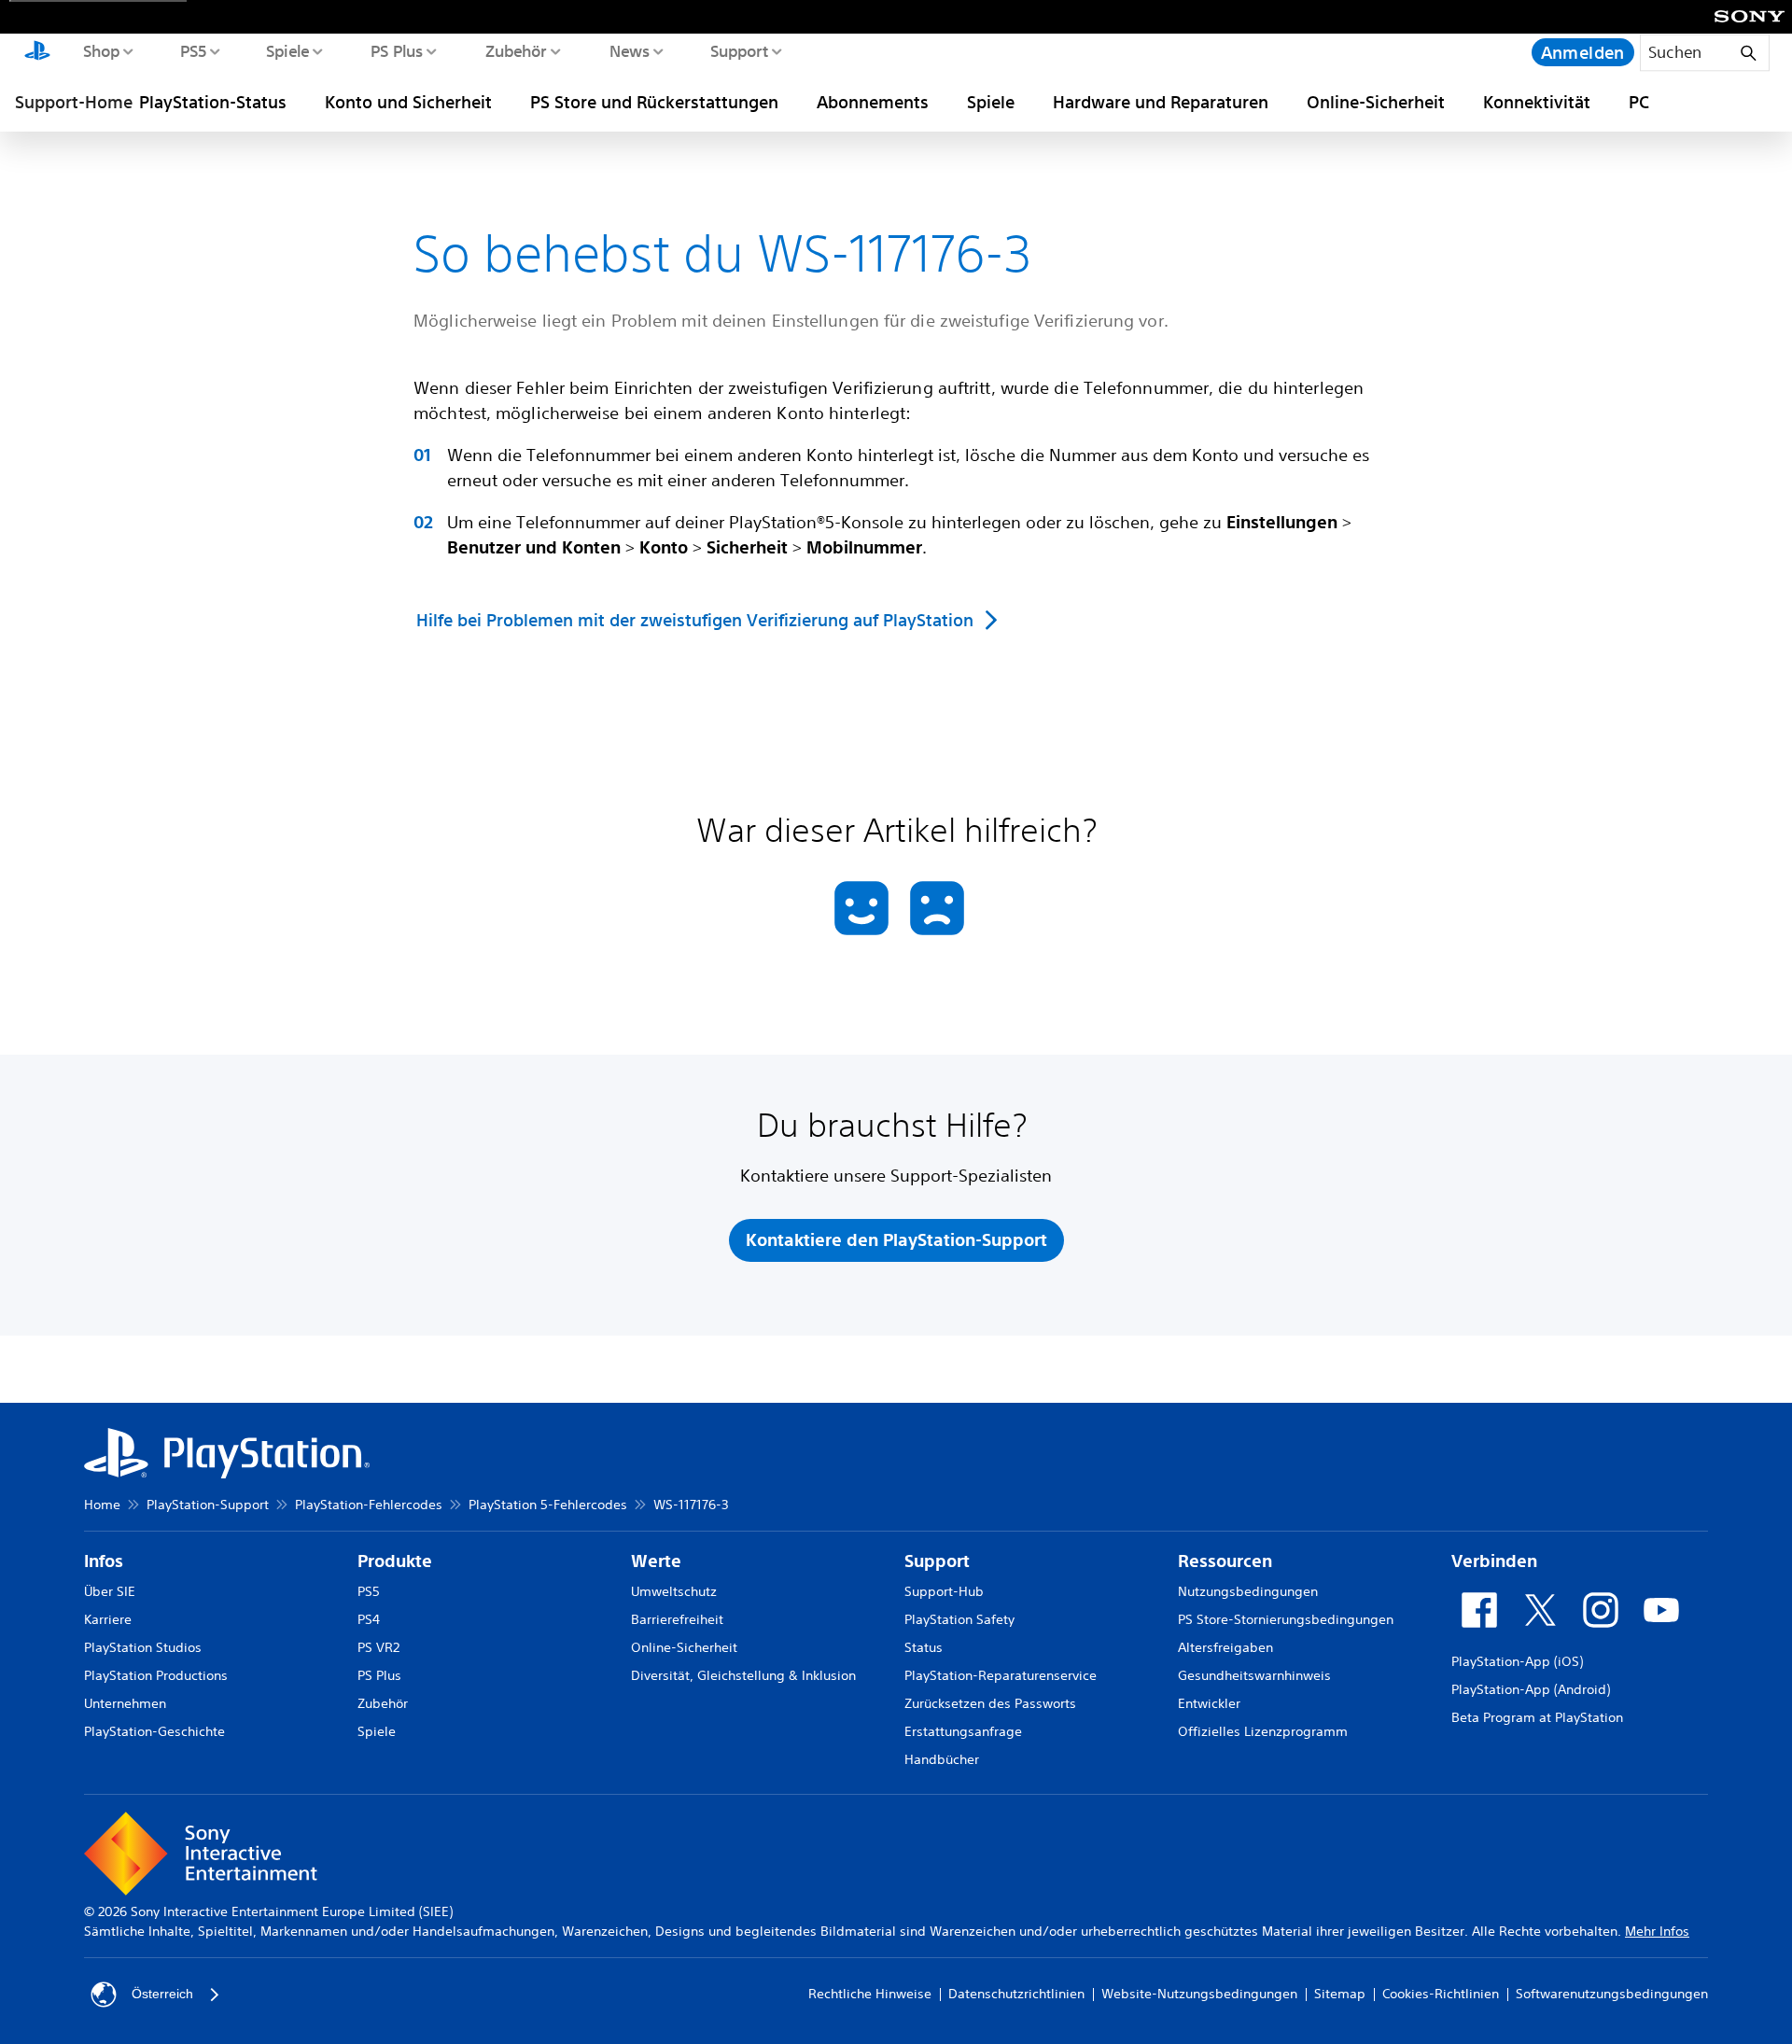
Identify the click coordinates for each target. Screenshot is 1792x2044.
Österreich (162, 1994)
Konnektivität (1537, 102)
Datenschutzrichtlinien (1016, 1994)
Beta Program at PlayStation (1537, 1717)
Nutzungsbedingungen (1248, 1591)
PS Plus (396, 50)
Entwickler (1209, 1703)
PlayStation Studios (143, 1647)
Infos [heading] (104, 1561)
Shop (101, 50)
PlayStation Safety (959, 1619)
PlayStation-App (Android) (1531, 1689)
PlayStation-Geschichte (154, 1731)
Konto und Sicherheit (408, 102)
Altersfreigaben (1225, 1647)
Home (102, 1505)
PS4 (369, 1619)
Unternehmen (125, 1703)
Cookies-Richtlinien (1441, 1994)
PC (1639, 102)
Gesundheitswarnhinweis (1254, 1675)
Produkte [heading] (395, 1561)
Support (739, 50)
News (629, 50)
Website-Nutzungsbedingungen (1199, 1994)
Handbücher (942, 1759)
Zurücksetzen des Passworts (990, 1703)
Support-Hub (944, 1591)
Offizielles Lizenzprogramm (1263, 1731)
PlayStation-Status (213, 102)
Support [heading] (937, 1561)
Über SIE (110, 1591)
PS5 (193, 50)
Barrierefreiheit (677, 1619)
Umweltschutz (674, 1591)
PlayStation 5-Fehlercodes (548, 1505)
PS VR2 (378, 1647)
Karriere (108, 1619)
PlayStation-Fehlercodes (369, 1505)
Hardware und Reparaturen (1161, 102)
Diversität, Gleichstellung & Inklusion (743, 1675)
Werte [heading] (656, 1561)
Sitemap (1340, 1994)
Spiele (287, 50)
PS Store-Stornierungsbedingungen (1286, 1619)
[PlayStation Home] (37, 52)
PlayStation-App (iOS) (1517, 1661)
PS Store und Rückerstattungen (654, 102)
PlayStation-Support (208, 1505)
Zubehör (515, 50)
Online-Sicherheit (1376, 102)
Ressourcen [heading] (1225, 1561)
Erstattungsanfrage (963, 1731)
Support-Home (74, 102)
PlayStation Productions (156, 1675)
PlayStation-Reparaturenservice (1001, 1675)
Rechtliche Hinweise (870, 1994)
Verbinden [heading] (1494, 1561)
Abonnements (873, 102)
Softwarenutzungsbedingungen (1612, 1994)
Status (924, 1647)
